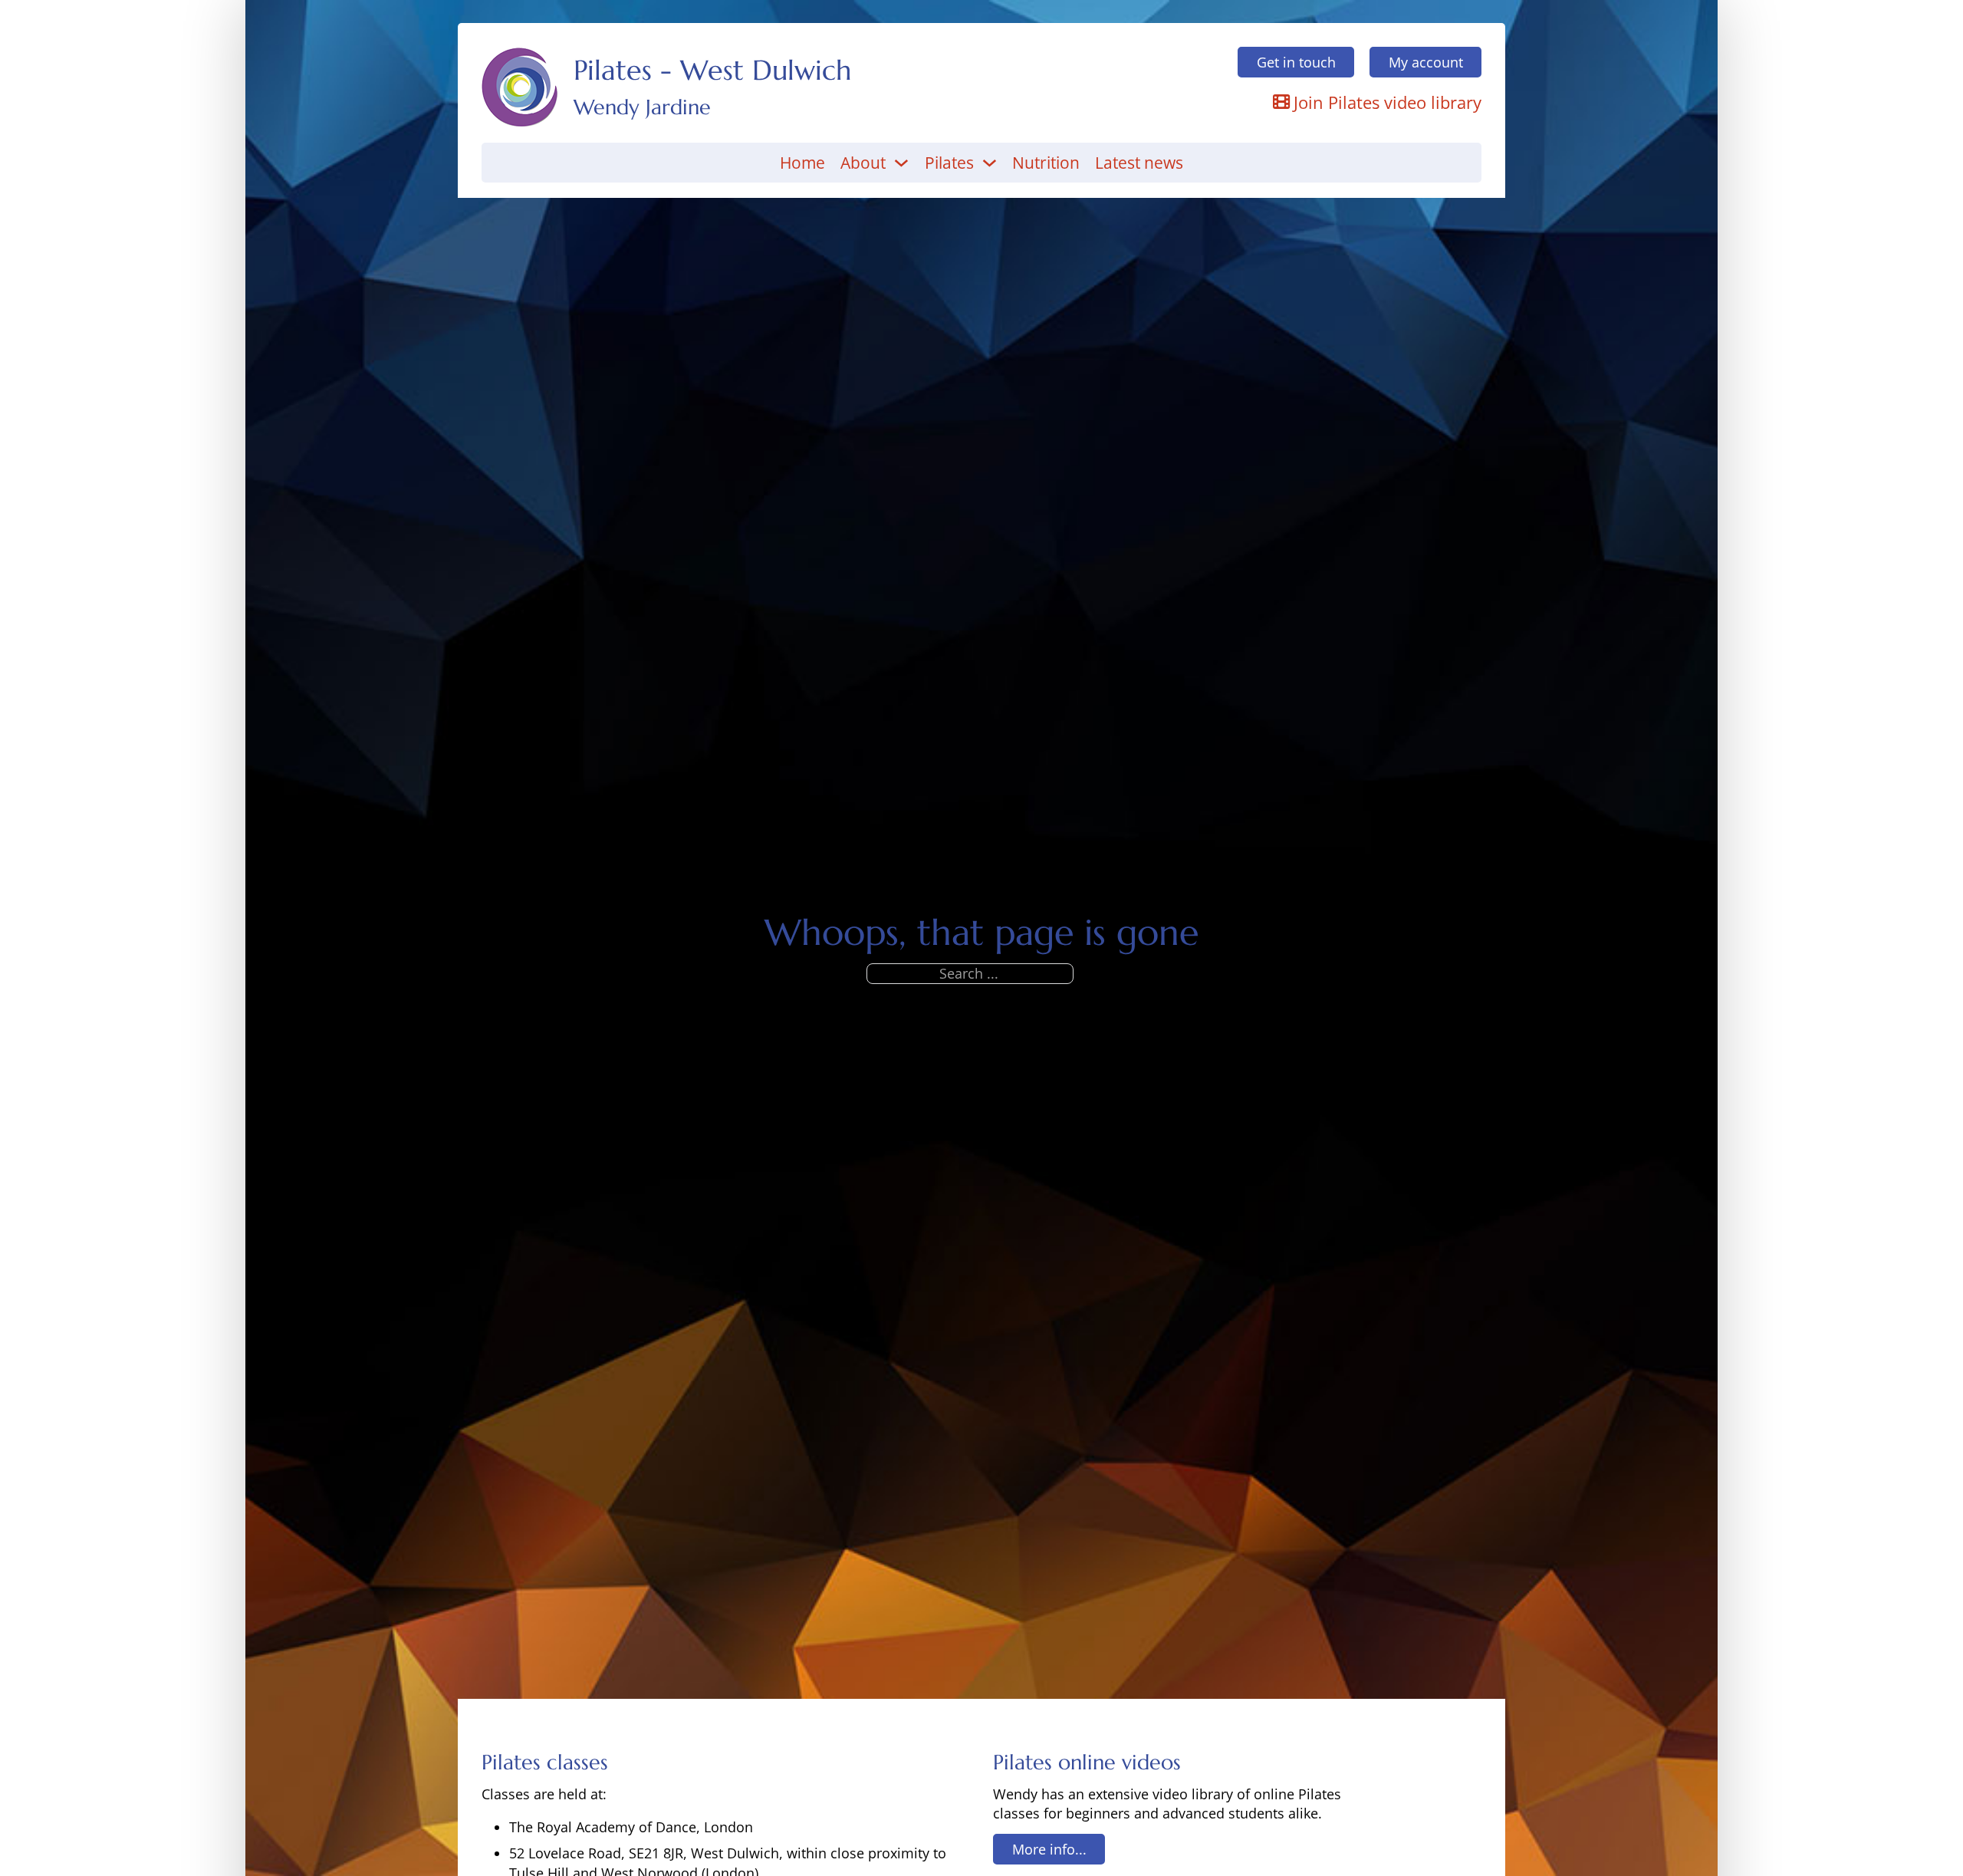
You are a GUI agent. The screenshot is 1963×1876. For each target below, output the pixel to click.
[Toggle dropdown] (901, 163)
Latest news (1139, 163)
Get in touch (1296, 62)
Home (802, 163)
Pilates (949, 163)
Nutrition (1046, 163)
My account (1426, 62)
